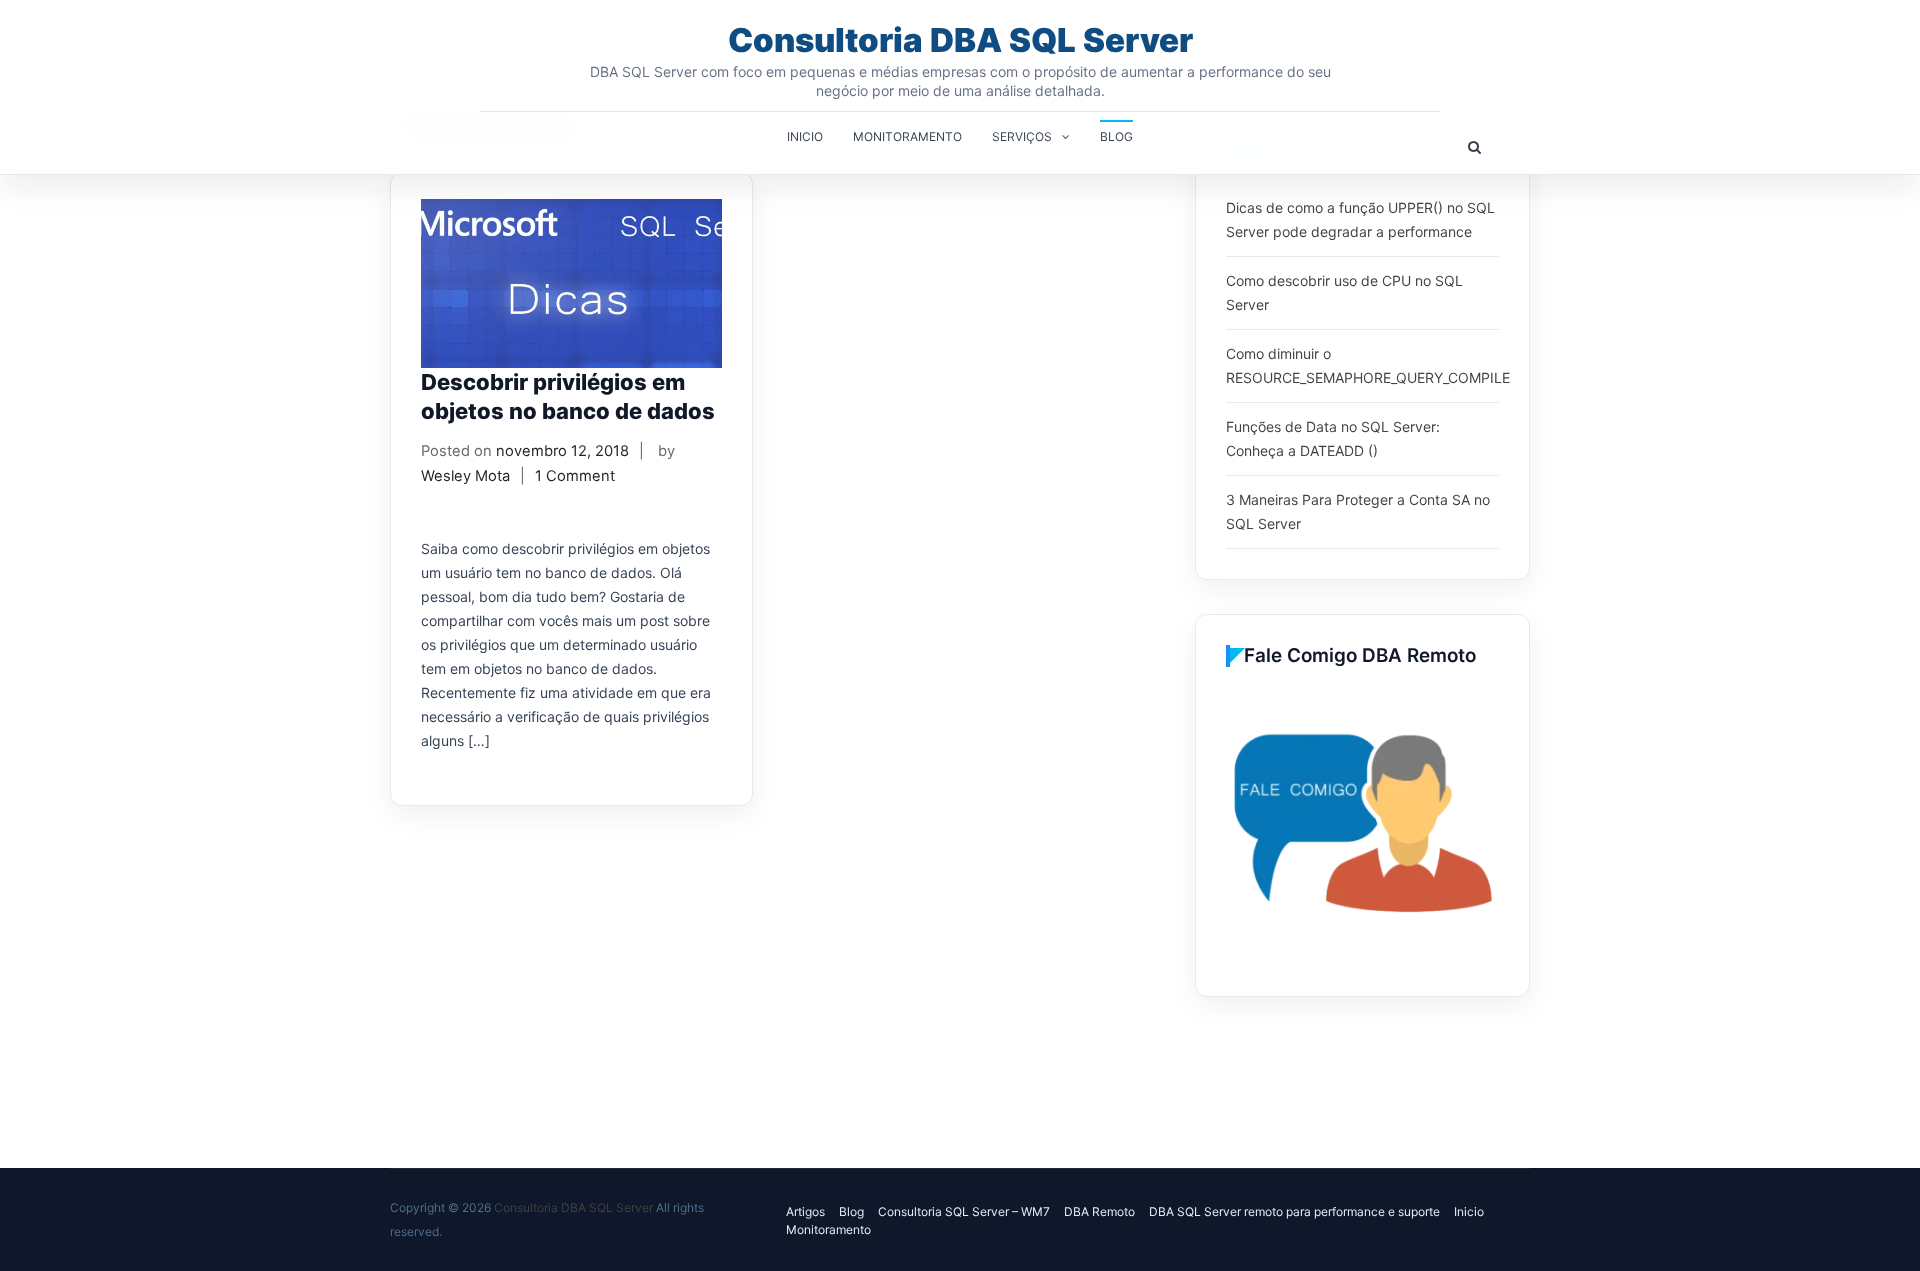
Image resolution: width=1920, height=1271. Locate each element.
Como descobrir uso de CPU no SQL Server (1344, 292)
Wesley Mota (465, 476)
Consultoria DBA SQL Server (960, 40)
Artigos (805, 1211)
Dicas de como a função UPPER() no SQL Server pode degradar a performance (1360, 219)
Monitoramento (907, 136)
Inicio (805, 136)
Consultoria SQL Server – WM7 (964, 1211)
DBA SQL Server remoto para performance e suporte (1294, 1211)
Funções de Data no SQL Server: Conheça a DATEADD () (1333, 438)
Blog (1116, 136)
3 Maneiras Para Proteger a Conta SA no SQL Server (1358, 511)
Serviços (1022, 136)
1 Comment (575, 476)
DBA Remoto (1099, 1211)
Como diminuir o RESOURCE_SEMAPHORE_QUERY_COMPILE (1368, 365)
